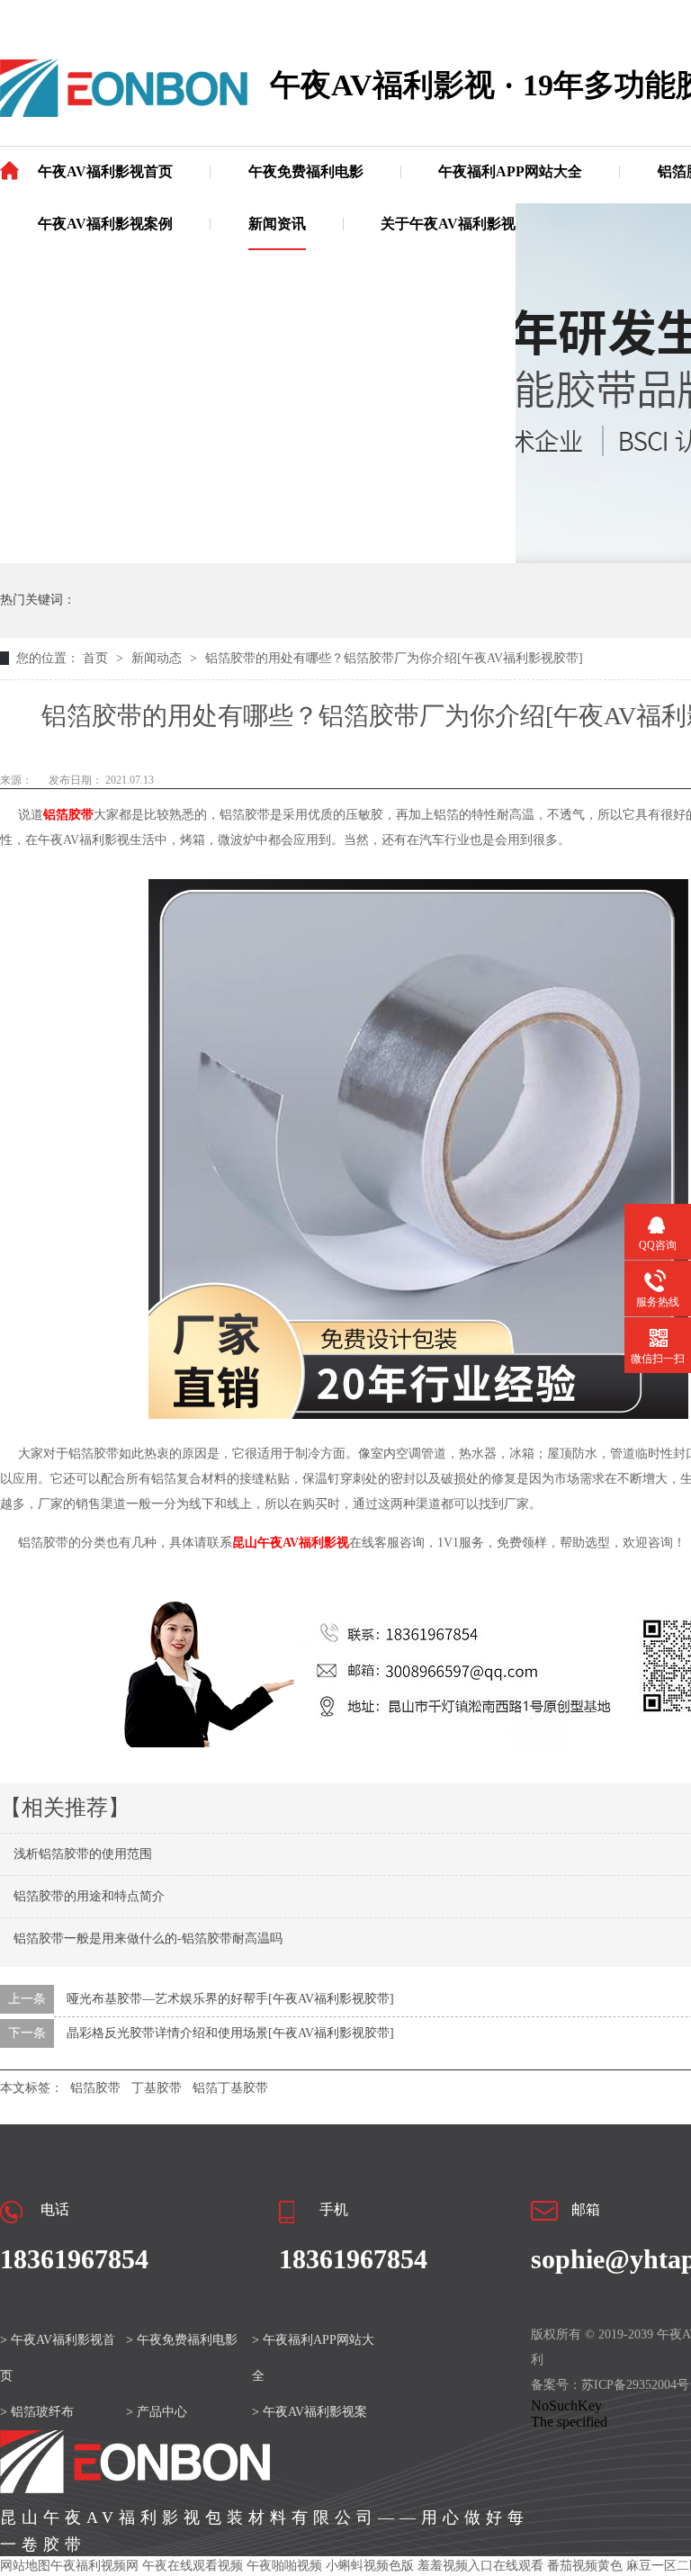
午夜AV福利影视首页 (105, 171)
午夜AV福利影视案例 (105, 224)
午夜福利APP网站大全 (510, 171)
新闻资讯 (277, 224)
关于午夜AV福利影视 (448, 224)
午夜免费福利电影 (306, 171)
